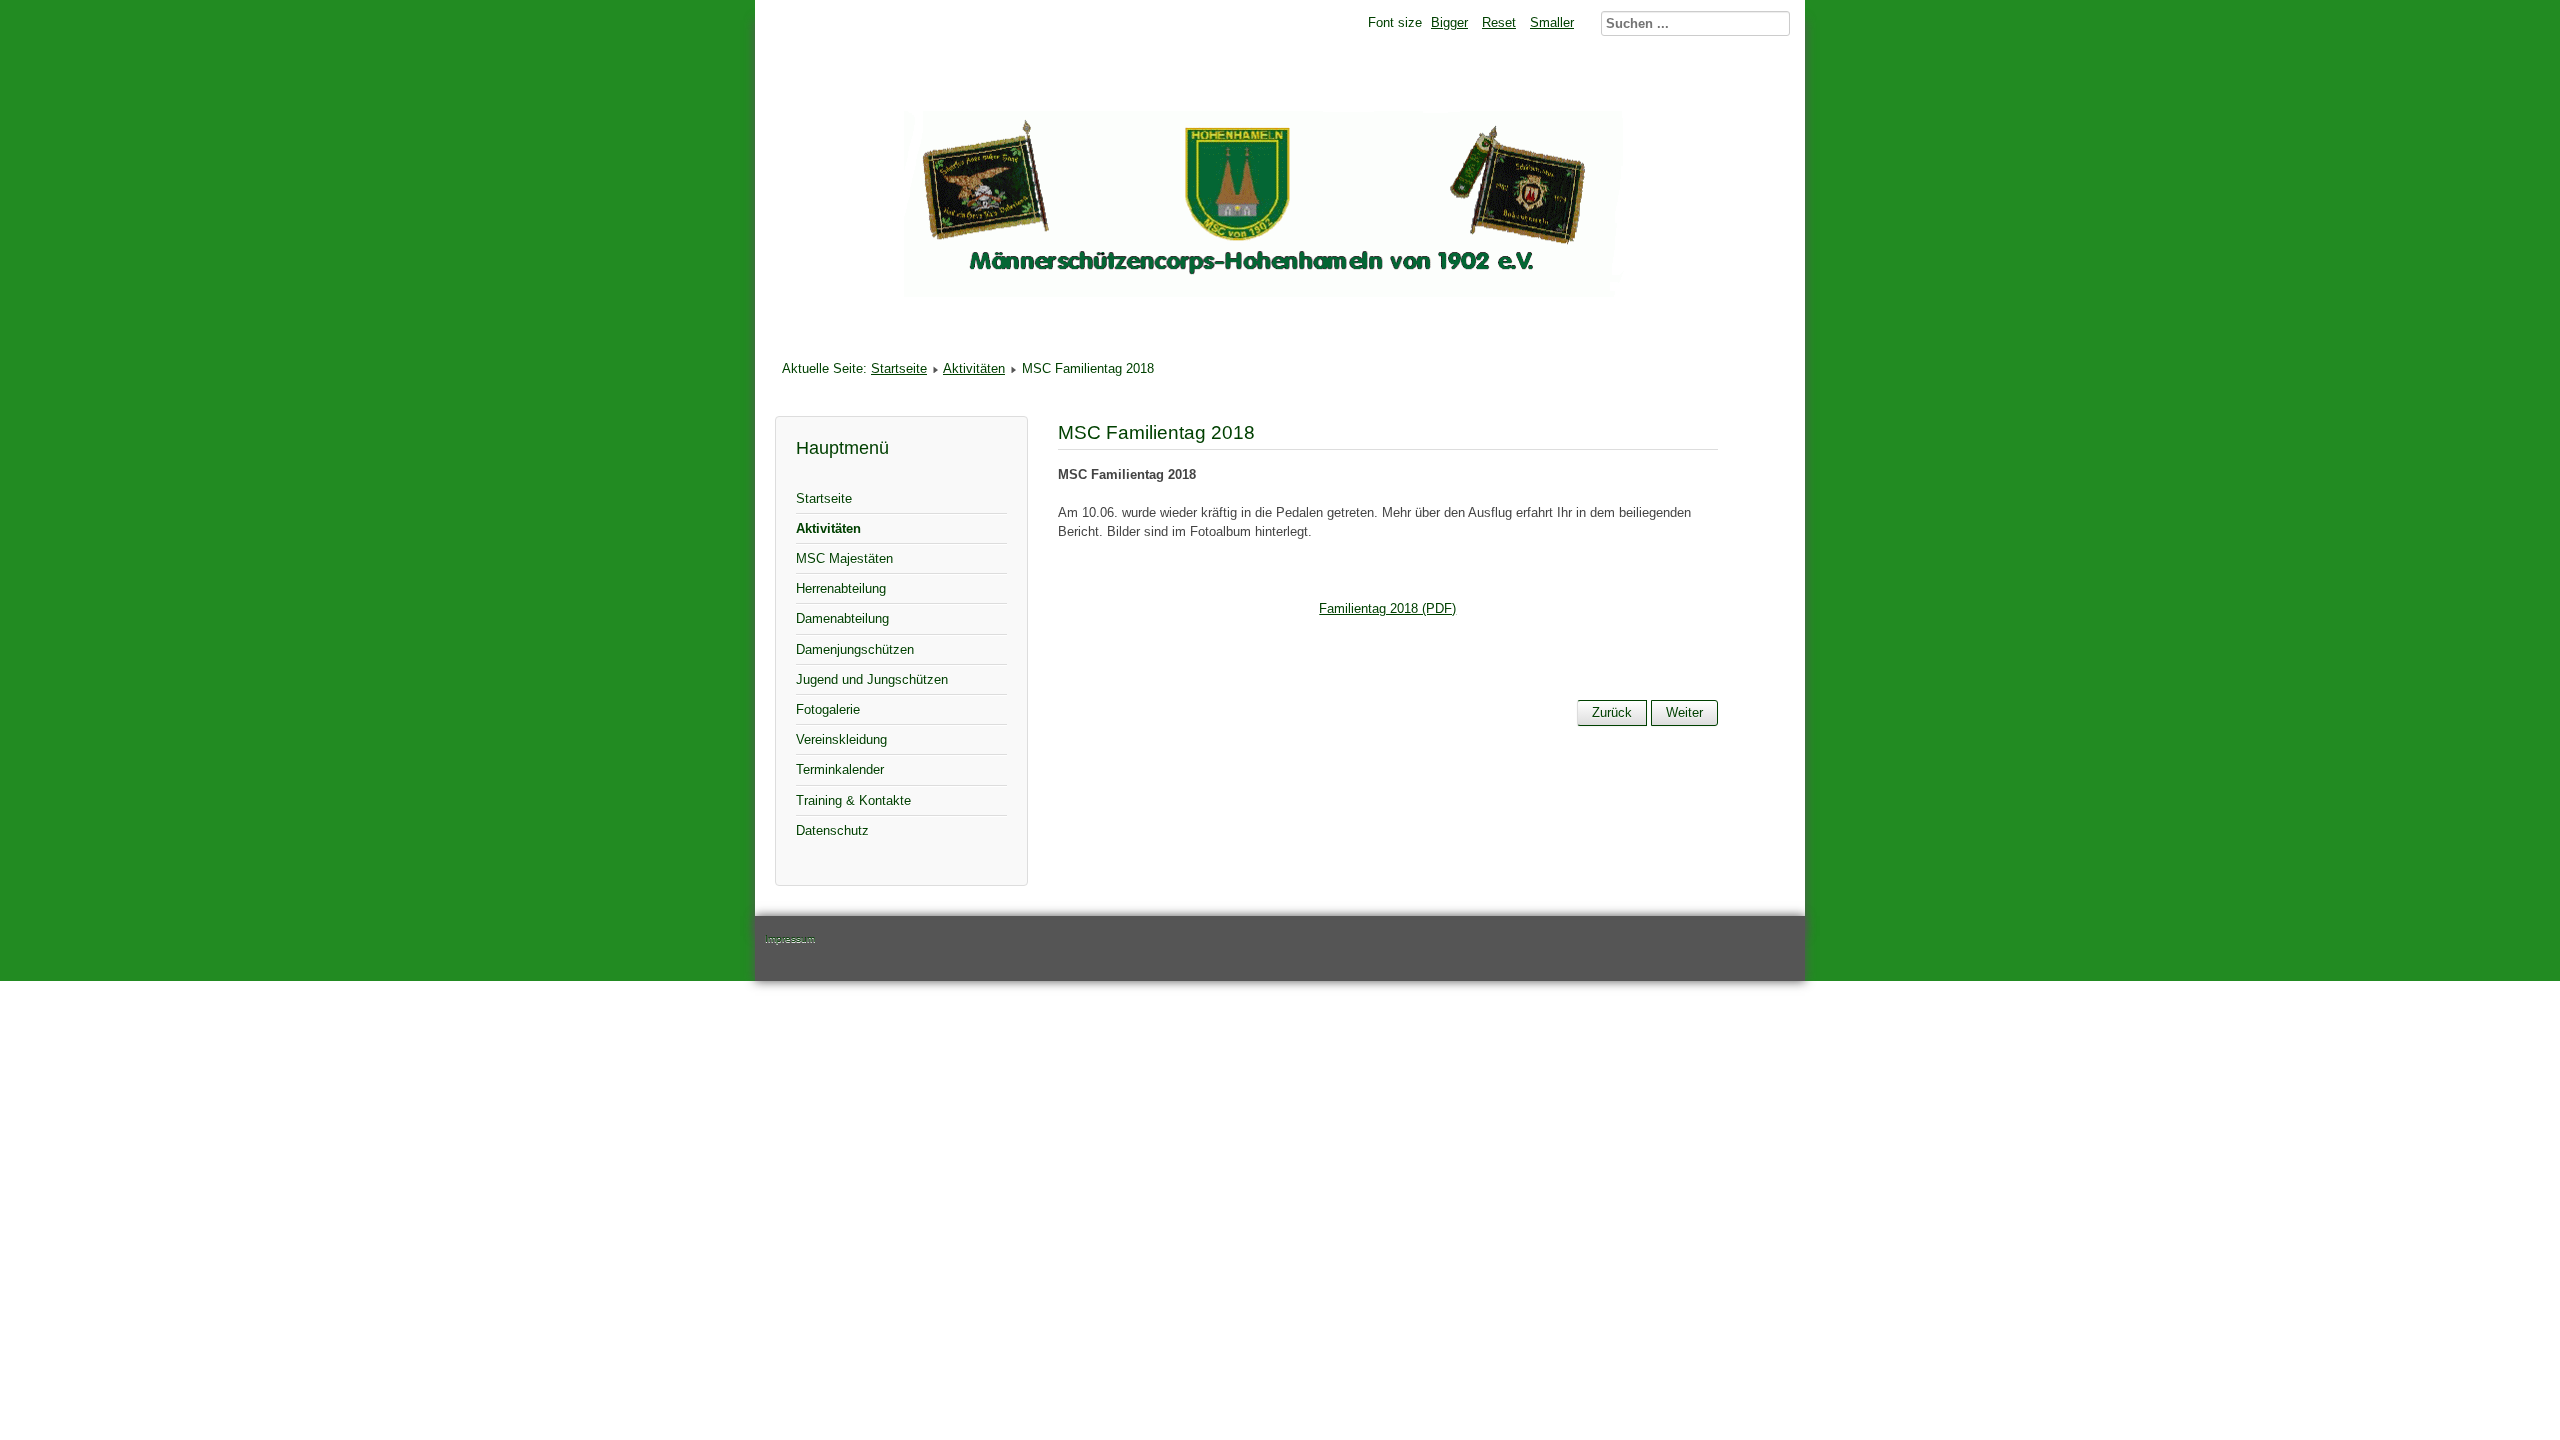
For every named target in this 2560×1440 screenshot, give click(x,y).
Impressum (790, 938)
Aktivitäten (974, 368)
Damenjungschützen (855, 649)
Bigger (1449, 22)
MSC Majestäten (844, 558)
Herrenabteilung (841, 588)
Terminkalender (840, 769)
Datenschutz (832, 830)
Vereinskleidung (841, 739)
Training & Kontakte (853, 800)
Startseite (899, 368)
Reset (1499, 22)
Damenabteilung (842, 618)
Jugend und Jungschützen (872, 679)
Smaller (1552, 22)
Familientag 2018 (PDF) (1387, 608)
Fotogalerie (828, 709)
